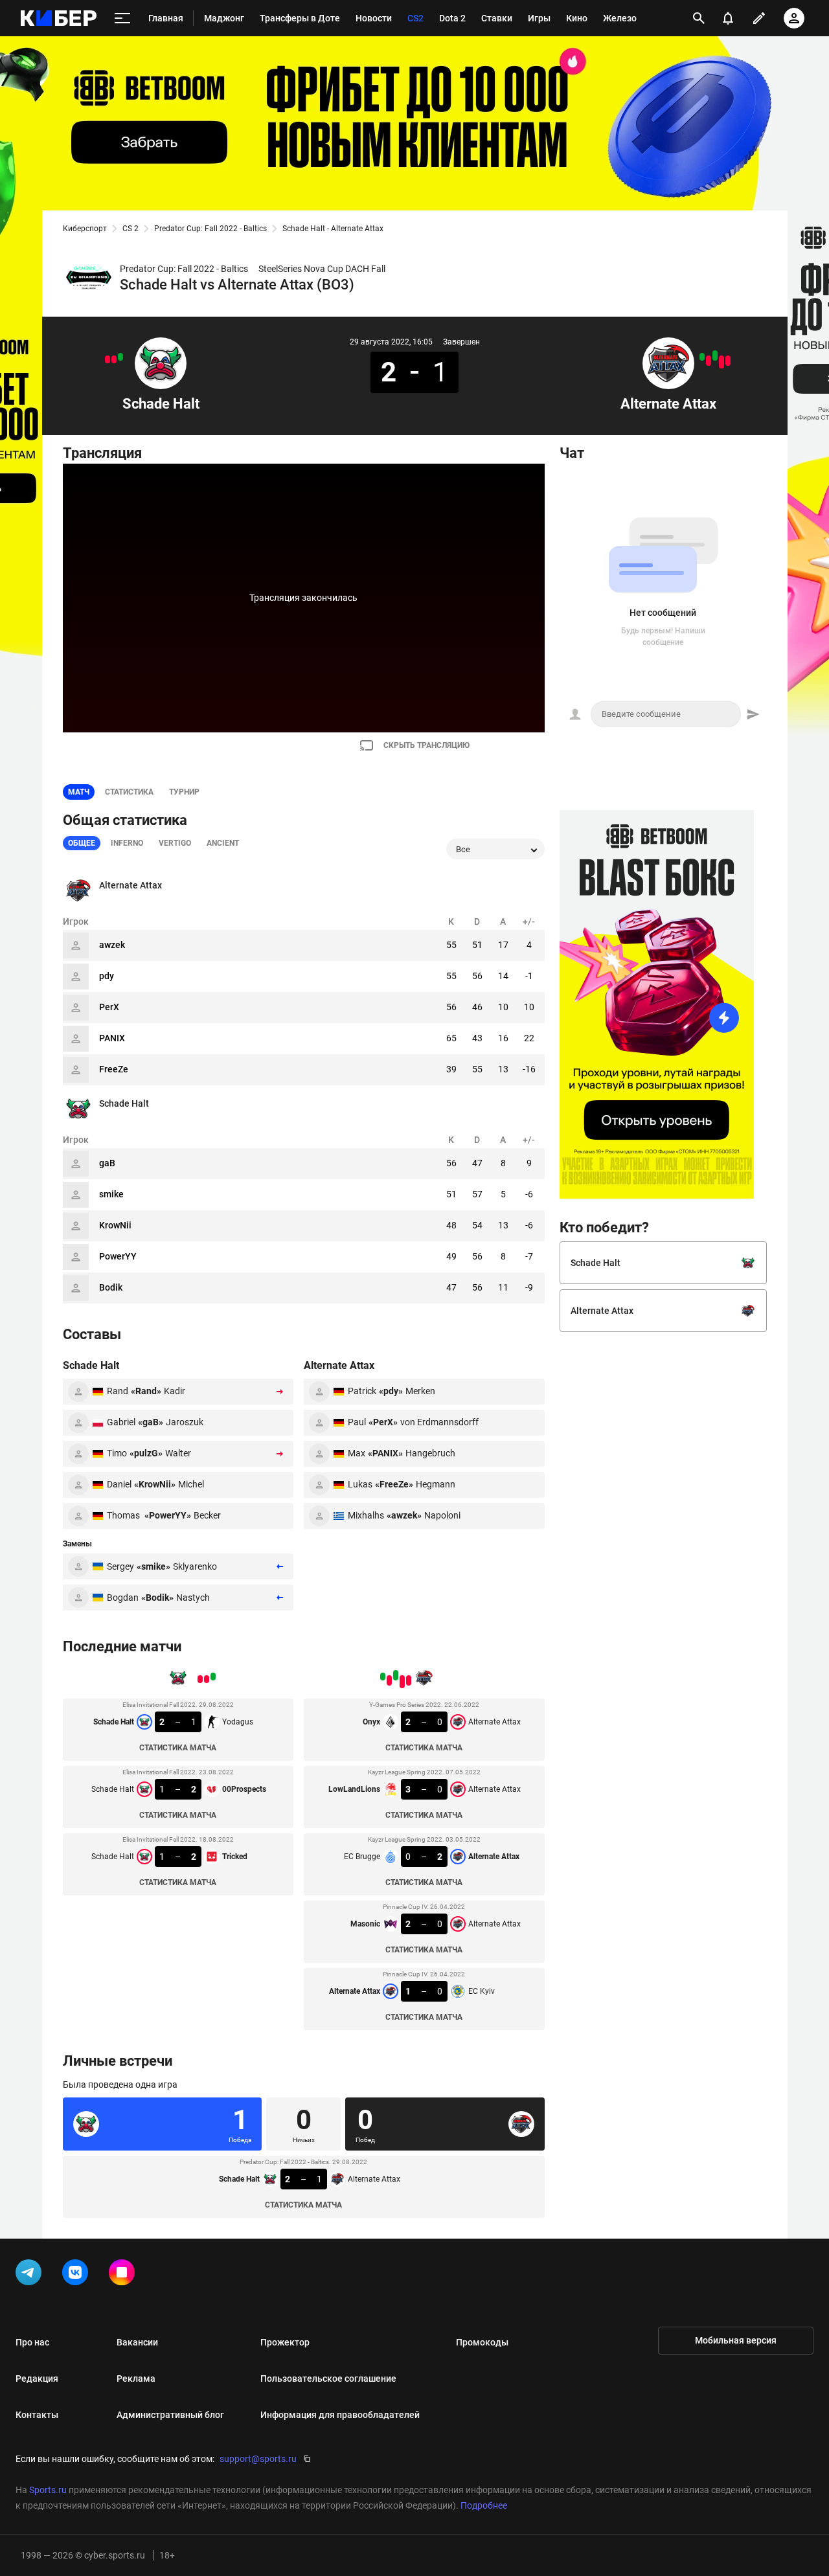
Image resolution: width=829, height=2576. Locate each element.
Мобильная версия (736, 2340)
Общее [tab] (82, 843)
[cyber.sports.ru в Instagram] (124, 2275)
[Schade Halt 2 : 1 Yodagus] (120, 357)
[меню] (122, 18)
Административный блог (170, 2415)
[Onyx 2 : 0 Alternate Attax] (728, 361)
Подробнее (484, 2505)
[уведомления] (728, 18)
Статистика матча (178, 1748)
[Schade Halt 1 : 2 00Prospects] (114, 359)
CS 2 (131, 229)
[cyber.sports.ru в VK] (78, 2275)
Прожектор (285, 2342)
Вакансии (137, 2342)
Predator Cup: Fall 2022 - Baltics (210, 229)
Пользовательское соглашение (328, 2378)
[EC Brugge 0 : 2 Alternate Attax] (715, 356)
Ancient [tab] (223, 843)
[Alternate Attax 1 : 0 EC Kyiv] (702, 357)
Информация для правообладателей (340, 2415)
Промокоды (482, 2342)
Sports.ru (48, 2490)
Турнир (184, 792)
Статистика (129, 792)
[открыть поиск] (699, 18)
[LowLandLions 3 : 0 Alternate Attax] (721, 362)
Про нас (32, 2342)
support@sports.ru (258, 2459)
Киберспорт (85, 229)
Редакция (37, 2378)
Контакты (37, 2415)
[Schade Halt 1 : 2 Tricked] (108, 359)
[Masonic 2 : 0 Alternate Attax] (709, 361)
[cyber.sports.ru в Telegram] (31, 2275)
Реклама (136, 2378)
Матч (79, 792)
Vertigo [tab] (175, 843)
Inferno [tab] (127, 843)
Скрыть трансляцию (426, 745)
